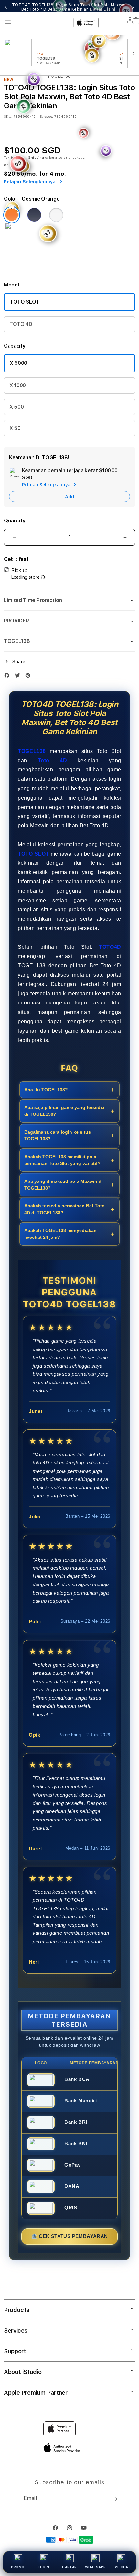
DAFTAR (69, 2567)
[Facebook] (8, 675)
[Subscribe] (115, 2499)
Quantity (15, 521)
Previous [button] (6, 7)
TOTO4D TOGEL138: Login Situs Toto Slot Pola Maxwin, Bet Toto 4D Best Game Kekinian (70, 7)
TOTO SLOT (25, 302)
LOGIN (44, 2567)
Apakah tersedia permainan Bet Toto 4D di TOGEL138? (64, 1209)
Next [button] (133, 7)
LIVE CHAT (121, 2567)
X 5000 (18, 363)
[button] (69, 600)
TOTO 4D (21, 324)
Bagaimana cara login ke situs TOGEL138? (58, 1135)
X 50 (15, 428)
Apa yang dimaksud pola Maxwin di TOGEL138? (64, 1185)
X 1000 (18, 385)
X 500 (16, 407)
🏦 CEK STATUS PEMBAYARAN (69, 2236)
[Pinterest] (29, 675)
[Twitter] (19, 675)
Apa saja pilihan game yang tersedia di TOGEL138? (64, 1111)
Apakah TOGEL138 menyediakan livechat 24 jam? (60, 1234)
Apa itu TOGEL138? (46, 1090)
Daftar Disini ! (104, 9)
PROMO (18, 2567)
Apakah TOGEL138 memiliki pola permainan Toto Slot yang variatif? (62, 1160)
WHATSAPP (96, 2567)
